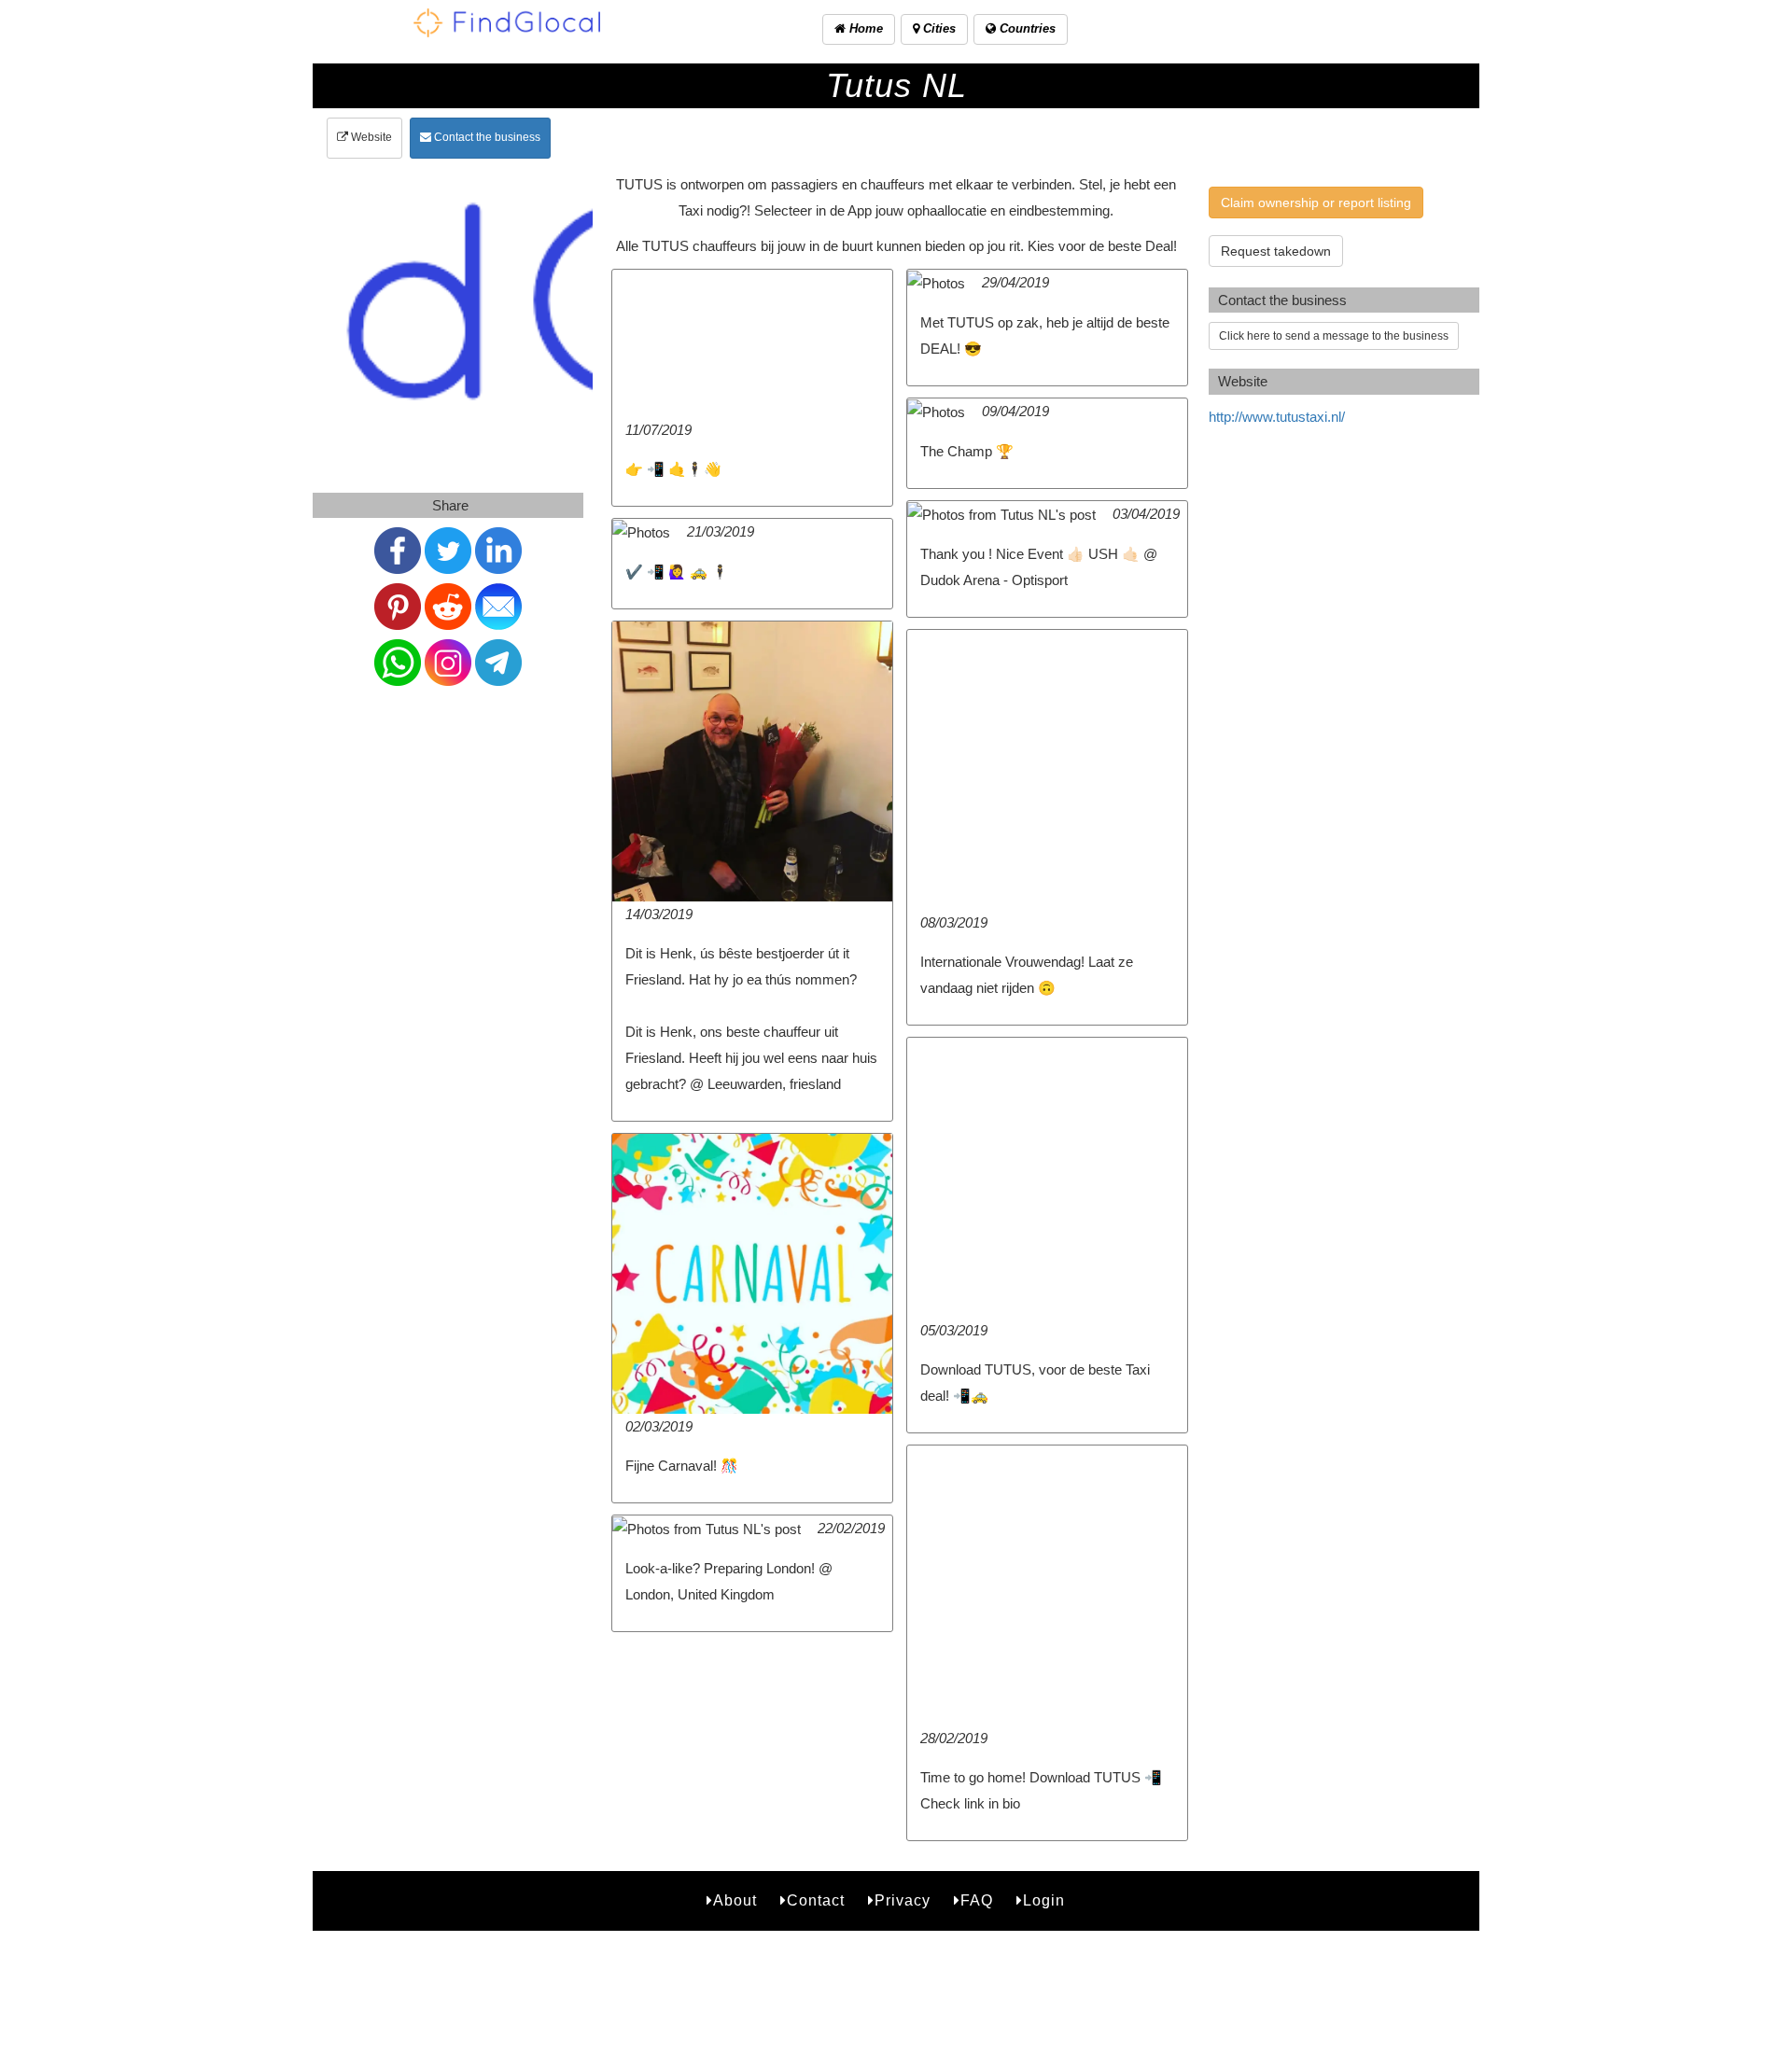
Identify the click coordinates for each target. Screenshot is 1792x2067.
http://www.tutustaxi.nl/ (1277, 417)
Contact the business (486, 137)
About (735, 1900)
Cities (938, 28)
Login (1044, 1900)
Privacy (903, 1900)
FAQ (977, 1900)
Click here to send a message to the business (1334, 336)
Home (864, 28)
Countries (1026, 28)
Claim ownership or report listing (1316, 203)
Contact (816, 1900)
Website (370, 137)
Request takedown (1276, 251)
